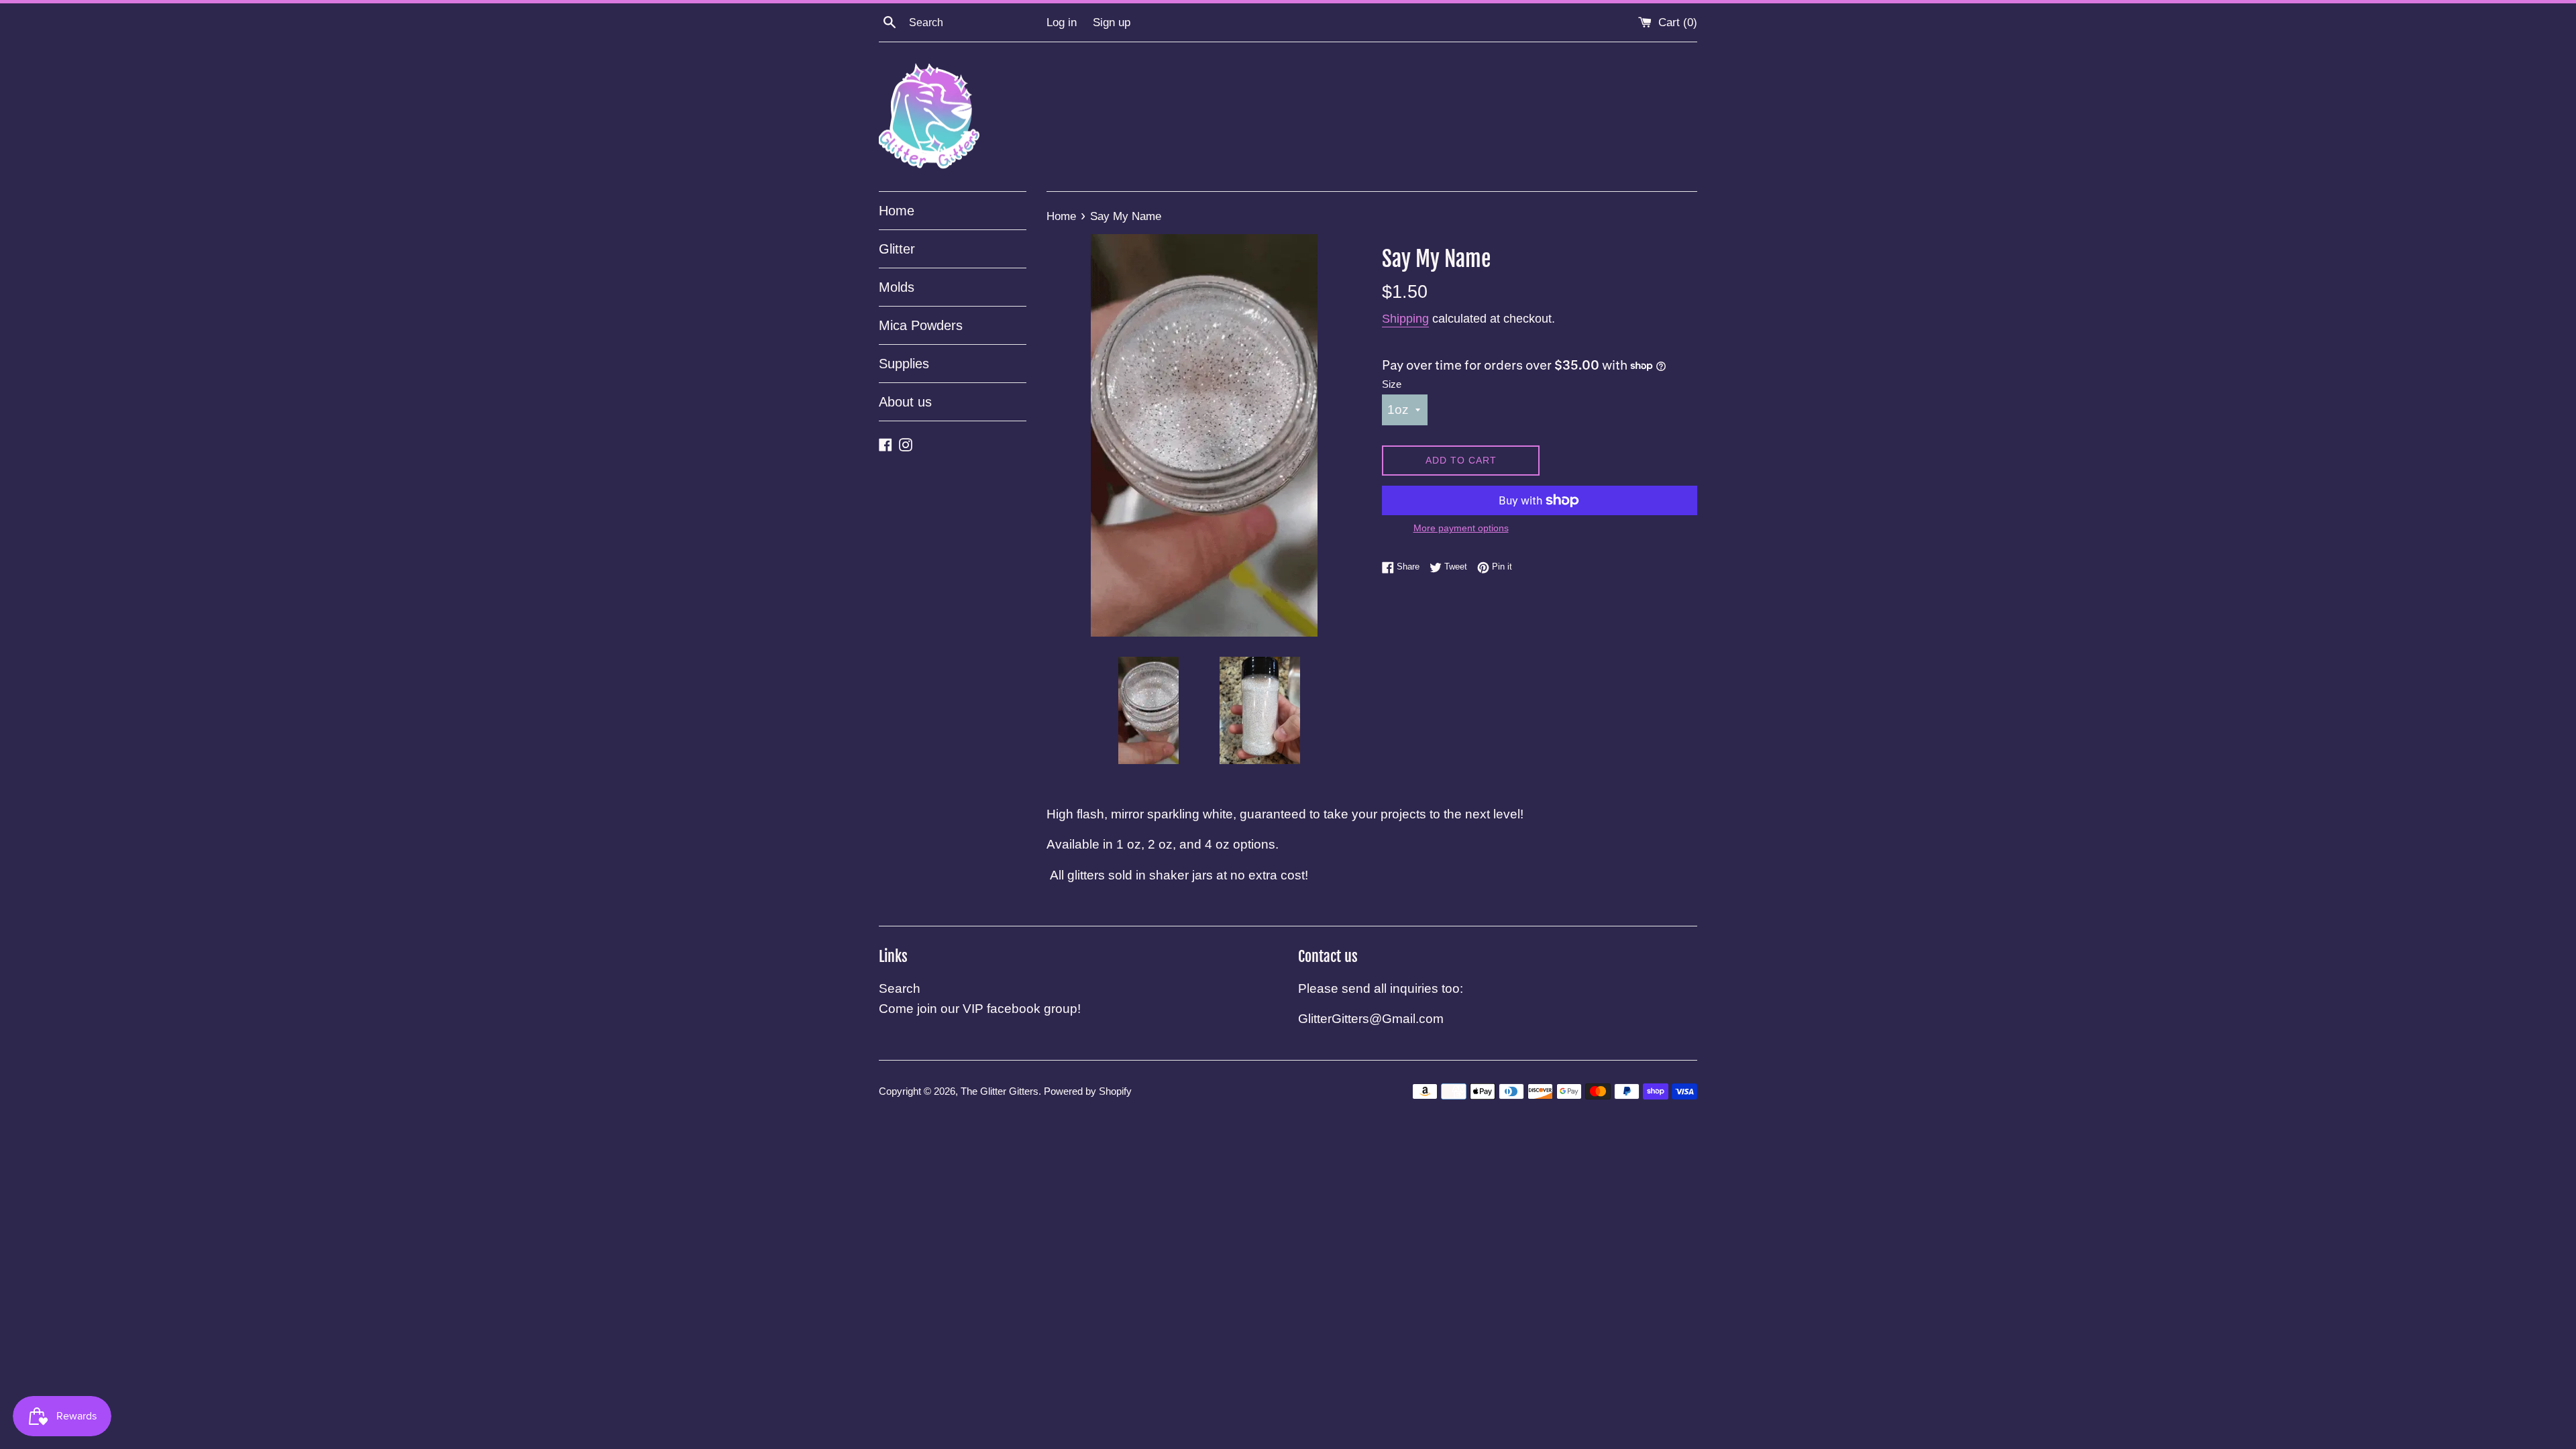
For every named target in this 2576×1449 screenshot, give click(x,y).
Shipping (1405, 319)
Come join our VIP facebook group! (980, 1009)
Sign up (1112, 22)
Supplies (904, 364)
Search (900, 988)
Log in (1062, 22)
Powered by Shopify (1088, 1091)
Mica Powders (921, 325)
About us (905, 402)
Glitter (897, 249)
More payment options (1461, 528)
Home (897, 211)
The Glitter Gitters (1000, 1091)
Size (1392, 384)
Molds (897, 287)
